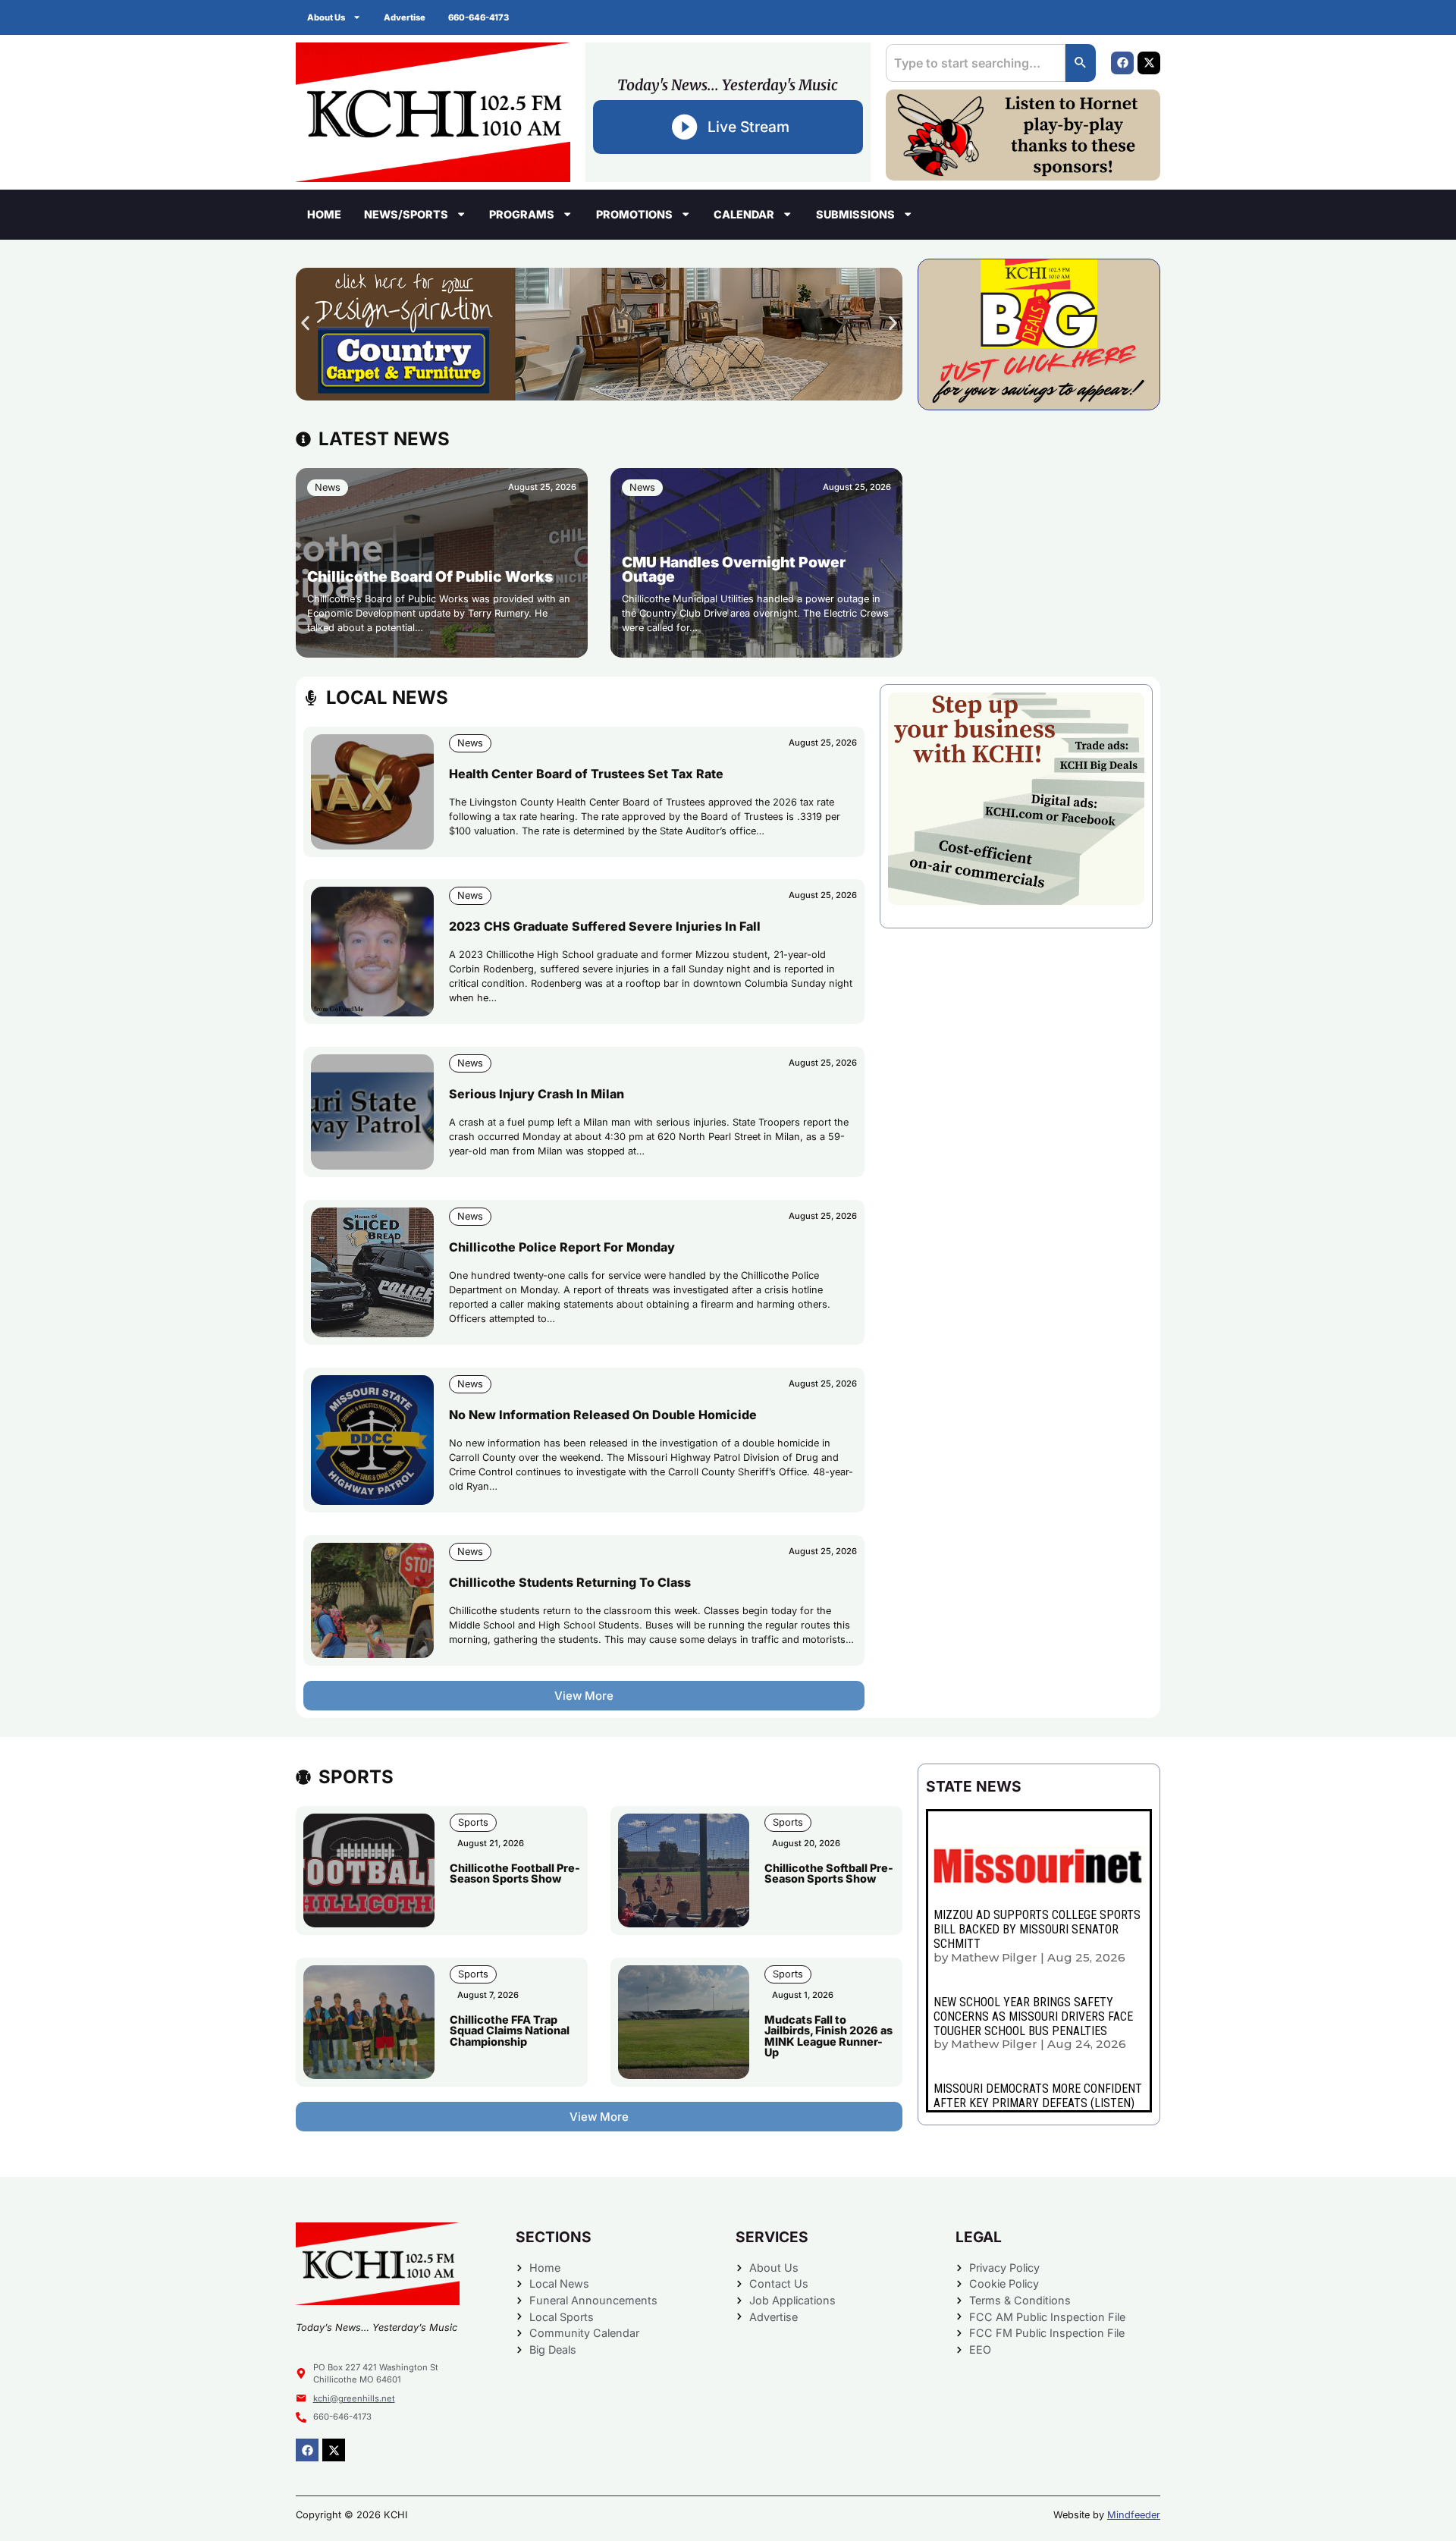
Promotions (634, 214)
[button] (305, 323)
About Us (326, 17)
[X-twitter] (1149, 63)
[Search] (1081, 63)
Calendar (744, 214)
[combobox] (976, 63)
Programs (522, 214)
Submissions (855, 214)
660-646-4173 (479, 17)
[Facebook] (1122, 63)
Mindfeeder (1134, 2515)
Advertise (405, 17)
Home (324, 214)
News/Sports (406, 214)
